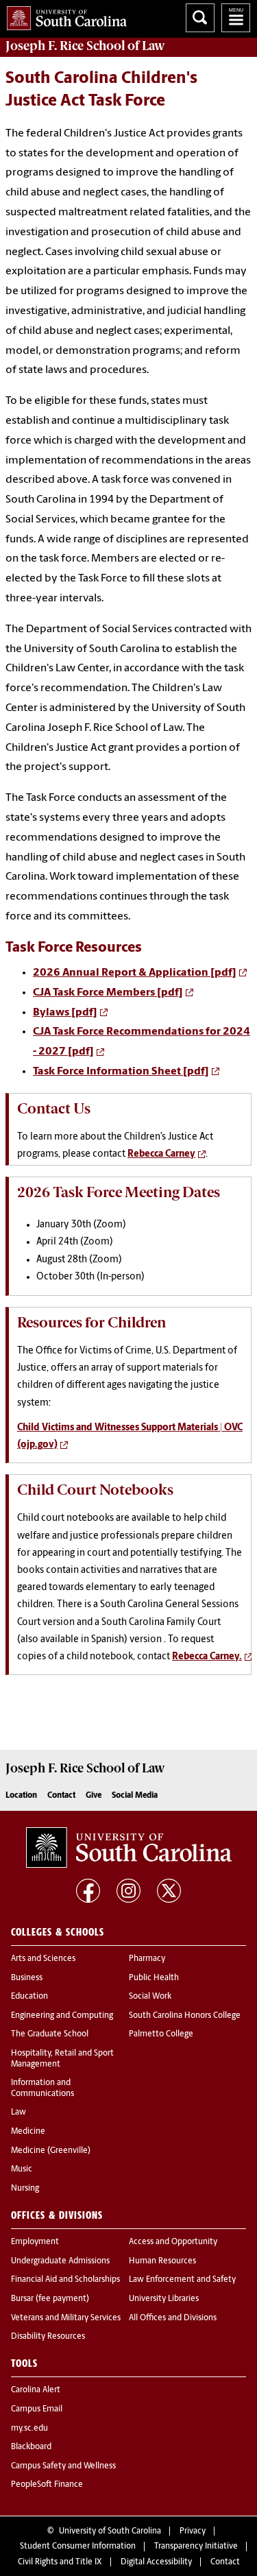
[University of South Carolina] (129, 1847)
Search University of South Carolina (200, 18)
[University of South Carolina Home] (63, 15)
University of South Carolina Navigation (236, 18)
